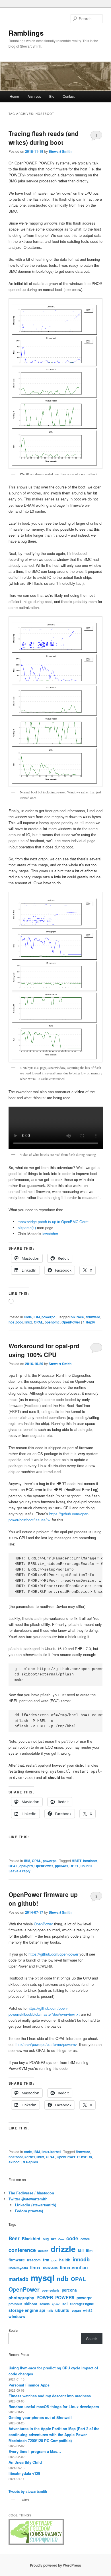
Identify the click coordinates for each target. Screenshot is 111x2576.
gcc (54, 2260)
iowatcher (50, 1234)
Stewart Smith (60, 151)
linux (28, 1322)
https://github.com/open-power (54, 1954)
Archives (34, 96)
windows (17, 2317)
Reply (89, 1322)
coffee (85, 2239)
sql (65, 2304)
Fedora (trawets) (29, 2211)
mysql (43, 2278)
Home (14, 96)
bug (46, 2239)
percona (69, 2290)
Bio (52, 96)
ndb (63, 2278)
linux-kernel (51, 2152)
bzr (54, 2239)
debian (43, 2251)
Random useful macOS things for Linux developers (54, 2407)
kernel (30, 2157)
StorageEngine (82, 2304)
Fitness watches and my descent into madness (50, 2396)
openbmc (52, 1322)
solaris (45, 2304)
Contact (69, 96)
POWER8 (85, 2157)
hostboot (16, 1322)
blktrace (77, 1317)
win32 (88, 2310)
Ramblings (26, 33)
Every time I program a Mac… (35, 2451)
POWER (45, 2297)
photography (21, 2298)
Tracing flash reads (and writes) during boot (44, 138)
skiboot (15, 2162)
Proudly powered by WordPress (55, 2565)
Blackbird (31, 2239)
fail (81, 2250)
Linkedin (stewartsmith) (35, 2205)
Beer (14, 2238)
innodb (81, 2259)
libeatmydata (18, 2268)
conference (22, 2250)
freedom (34, 2260)
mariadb (18, 2279)
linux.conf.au (74, 2268)
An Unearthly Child (25, 2462)
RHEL (74, 1866)
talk (50, 2311)
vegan (76, 2310)
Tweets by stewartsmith (28, 2491)
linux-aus (50, 2268)
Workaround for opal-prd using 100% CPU (44, 1350)
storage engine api (27, 2310)
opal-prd (26, 1866)
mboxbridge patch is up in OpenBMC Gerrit (53, 1222)
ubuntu (86, 1866)
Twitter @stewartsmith (28, 2199)
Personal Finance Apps (29, 2385)
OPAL (38, 1322)
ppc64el (61, 1866)
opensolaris (51, 2290)
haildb (65, 2260)
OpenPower (71, 1322)
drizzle (63, 2249)
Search (14, 2330)
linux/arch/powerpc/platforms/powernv (46, 2044)
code (28, 1317)
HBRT (77, 1861)
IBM (37, 1317)
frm (46, 2260)
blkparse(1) (27, 1228)
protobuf (15, 2304)
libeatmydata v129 (24, 2473)
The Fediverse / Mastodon (31, 2193)
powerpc (49, 1317)
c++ (61, 2239)
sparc (56, 2304)
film (89, 2251)
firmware (93, 1317)
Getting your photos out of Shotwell (40, 2417)
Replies (31, 2162)
